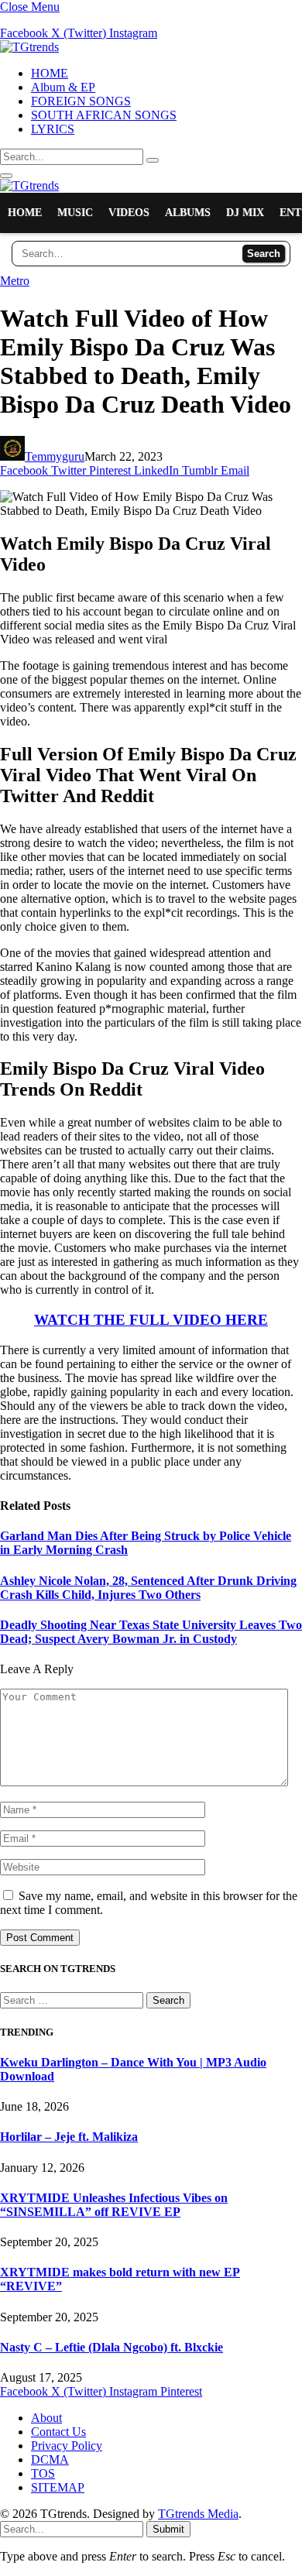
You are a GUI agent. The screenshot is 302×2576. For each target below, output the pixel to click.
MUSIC (75, 213)
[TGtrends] (29, 47)
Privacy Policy (67, 2446)
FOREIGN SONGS (81, 101)
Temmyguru (55, 456)
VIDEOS (129, 213)
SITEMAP (58, 2487)
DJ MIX (245, 213)
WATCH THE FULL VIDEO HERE (151, 1320)
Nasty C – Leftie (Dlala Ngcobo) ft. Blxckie (112, 2347)
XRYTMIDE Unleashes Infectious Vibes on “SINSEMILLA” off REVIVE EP (114, 2205)
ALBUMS (188, 213)
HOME (50, 73)
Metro (15, 281)
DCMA (50, 2459)
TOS (43, 2473)
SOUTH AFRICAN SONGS (104, 115)
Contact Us (58, 2432)
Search (264, 254)
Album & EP (63, 87)
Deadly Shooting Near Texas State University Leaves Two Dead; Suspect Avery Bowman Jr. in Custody (151, 1632)
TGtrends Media (198, 2514)
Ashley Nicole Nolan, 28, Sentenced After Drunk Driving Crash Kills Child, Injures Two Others (148, 1588)
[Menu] (6, 176)
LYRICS (53, 129)
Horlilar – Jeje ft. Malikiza (69, 2137)
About (46, 2418)
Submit (168, 2529)
